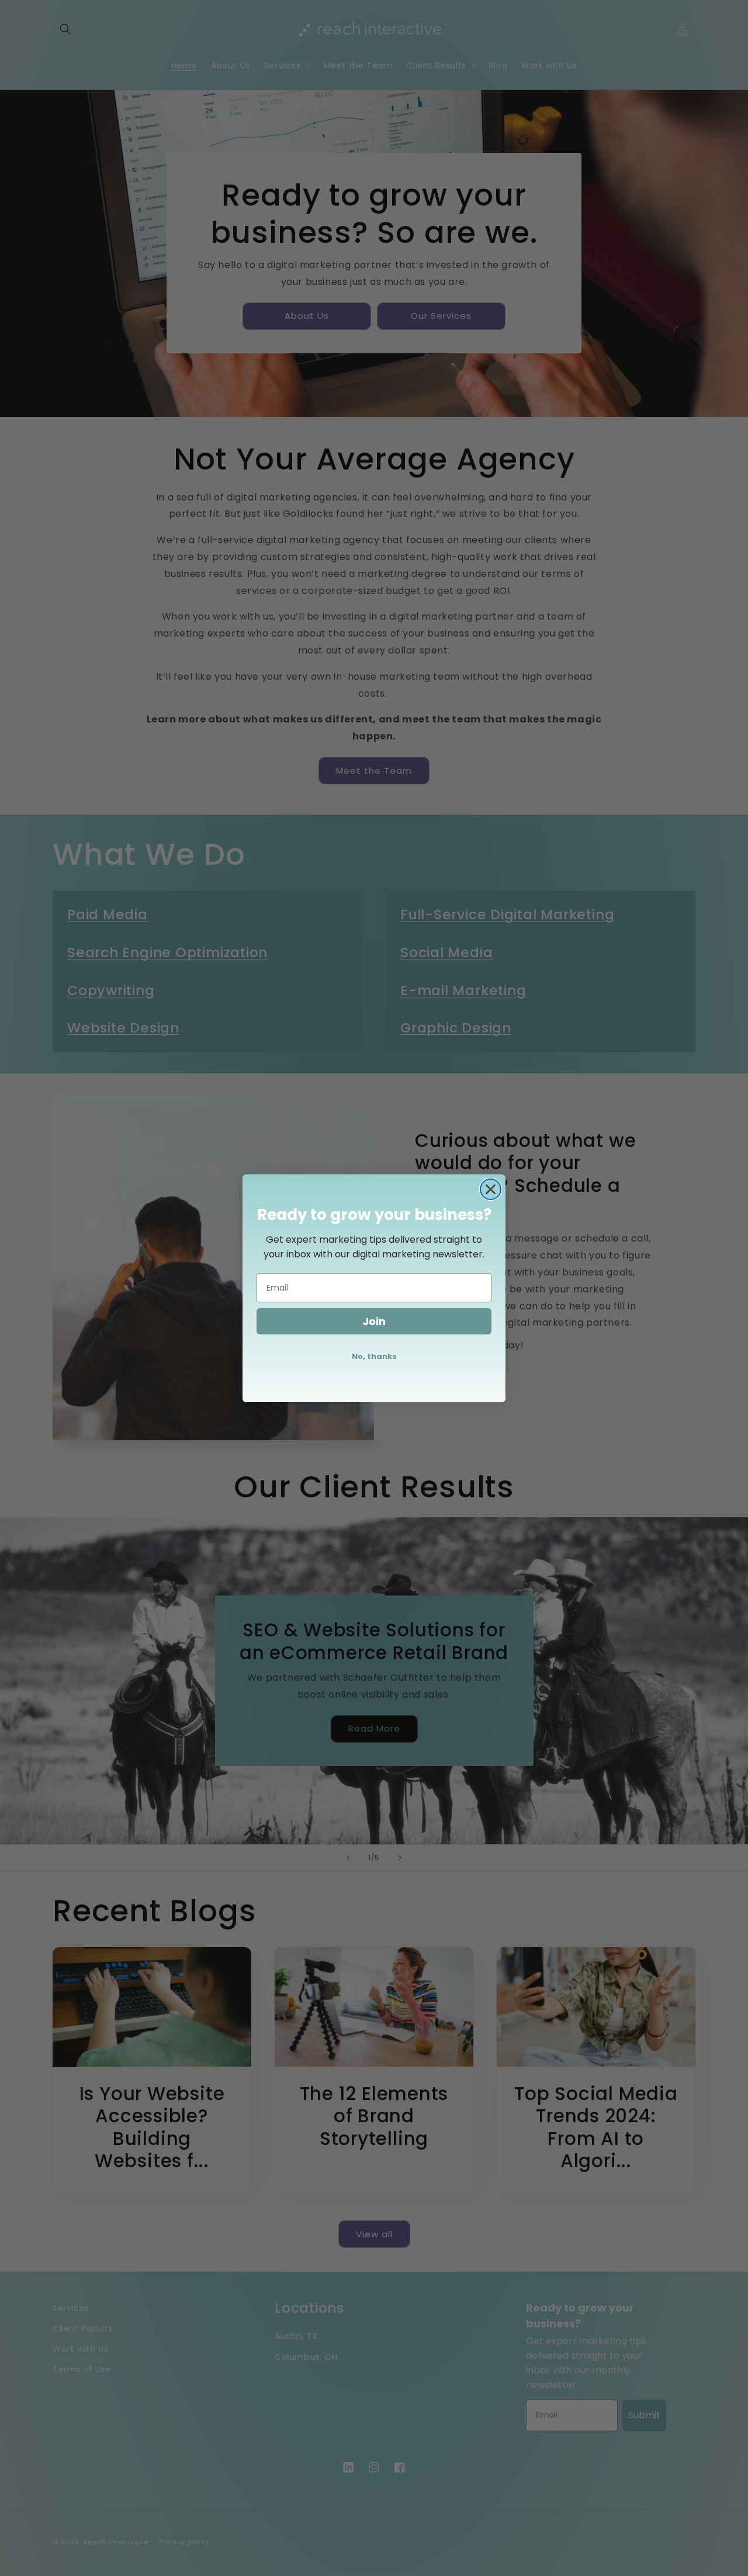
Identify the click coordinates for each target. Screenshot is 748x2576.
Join (374, 1321)
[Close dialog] (491, 1189)
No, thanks (374, 1356)
